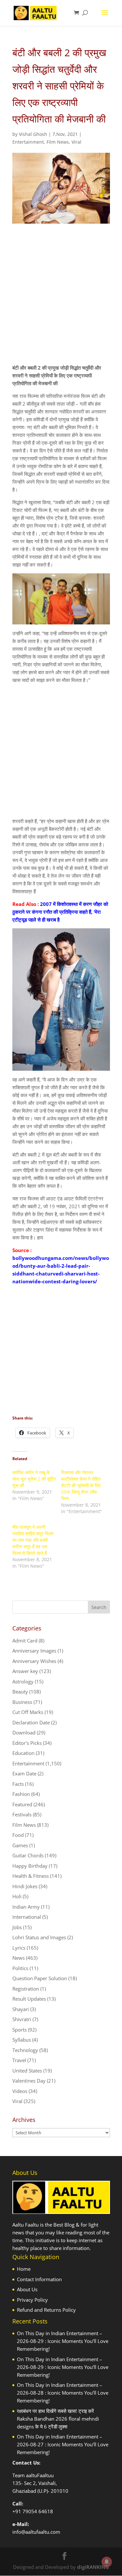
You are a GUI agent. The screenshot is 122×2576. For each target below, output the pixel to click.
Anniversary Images (34, 1651)
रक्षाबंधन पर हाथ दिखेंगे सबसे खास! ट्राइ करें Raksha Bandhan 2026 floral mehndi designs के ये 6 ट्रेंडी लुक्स (58, 2419)
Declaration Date (31, 1722)
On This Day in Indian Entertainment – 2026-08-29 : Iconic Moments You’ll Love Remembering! (63, 2341)
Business (22, 1702)
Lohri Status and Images (39, 1937)
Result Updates (29, 1999)
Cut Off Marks (28, 1712)
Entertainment (28, 142)
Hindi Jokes (25, 1886)
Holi (17, 1896)
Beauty (20, 1692)
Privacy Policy (32, 2300)
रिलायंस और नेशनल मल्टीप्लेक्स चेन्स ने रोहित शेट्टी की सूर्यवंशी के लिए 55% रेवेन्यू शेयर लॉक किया (81, 1485)
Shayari (21, 2009)
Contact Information (39, 2279)
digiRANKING (93, 2567)
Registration (26, 1989)
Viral (76, 142)
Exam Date (24, 1773)
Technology (25, 2050)
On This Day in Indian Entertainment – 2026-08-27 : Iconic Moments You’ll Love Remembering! (63, 2444)
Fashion (21, 1794)
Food (18, 1835)
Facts (18, 1784)
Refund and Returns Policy (46, 2310)
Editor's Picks (27, 1743)
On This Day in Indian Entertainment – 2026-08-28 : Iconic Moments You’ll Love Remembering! (63, 2393)
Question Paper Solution (40, 1978)
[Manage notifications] (107, 2562)
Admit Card (25, 1641)
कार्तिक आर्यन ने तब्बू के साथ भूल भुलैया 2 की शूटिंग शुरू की (34, 1479)
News (19, 1958)
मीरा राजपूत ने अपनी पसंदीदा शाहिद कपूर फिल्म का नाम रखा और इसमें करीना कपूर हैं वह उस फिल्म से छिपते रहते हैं (33, 1540)
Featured (22, 1804)
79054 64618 (38, 2511)
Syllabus (22, 2040)
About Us (27, 2289)
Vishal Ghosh (33, 134)
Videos (20, 2091)
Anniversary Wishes (34, 1661)
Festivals (22, 1814)
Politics (20, 1968)
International (27, 1917)
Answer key (25, 1671)
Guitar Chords (28, 1855)
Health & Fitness (31, 1876)
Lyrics (19, 1948)
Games (20, 1845)
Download (24, 1733)
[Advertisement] (61, 300)
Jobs (17, 1927)
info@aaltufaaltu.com (36, 2532)
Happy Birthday (30, 1866)
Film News (58, 142)
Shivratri (22, 2019)
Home (24, 2269)
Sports (20, 2030)
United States (27, 2071)
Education (23, 1753)
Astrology (23, 1681)
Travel (19, 2060)
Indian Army (26, 1907)
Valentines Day (29, 2081)
